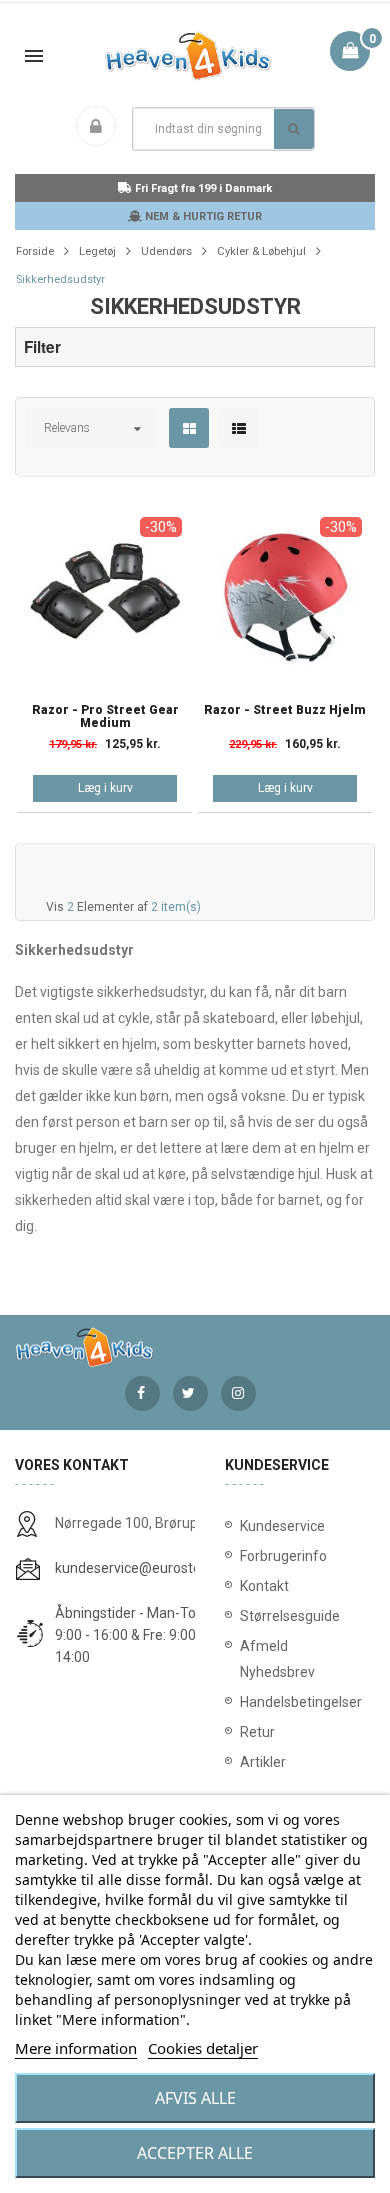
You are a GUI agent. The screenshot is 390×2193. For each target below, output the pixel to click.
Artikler (263, 1762)
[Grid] (189, 429)
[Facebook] (142, 1393)
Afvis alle (195, 2098)
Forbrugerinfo (283, 1556)
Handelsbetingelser (300, 1702)
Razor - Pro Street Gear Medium (105, 717)
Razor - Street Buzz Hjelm (285, 710)
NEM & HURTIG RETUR (202, 216)
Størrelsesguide (290, 1616)
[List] (239, 429)
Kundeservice (282, 1526)
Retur (257, 1732)
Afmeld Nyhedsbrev (277, 1659)
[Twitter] (190, 1393)
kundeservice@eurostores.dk (147, 1568)
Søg (294, 129)
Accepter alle (195, 2153)
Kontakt (264, 1586)
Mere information (76, 2048)
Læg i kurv (105, 788)
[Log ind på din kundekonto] (100, 128)
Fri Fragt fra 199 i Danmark (202, 188)
